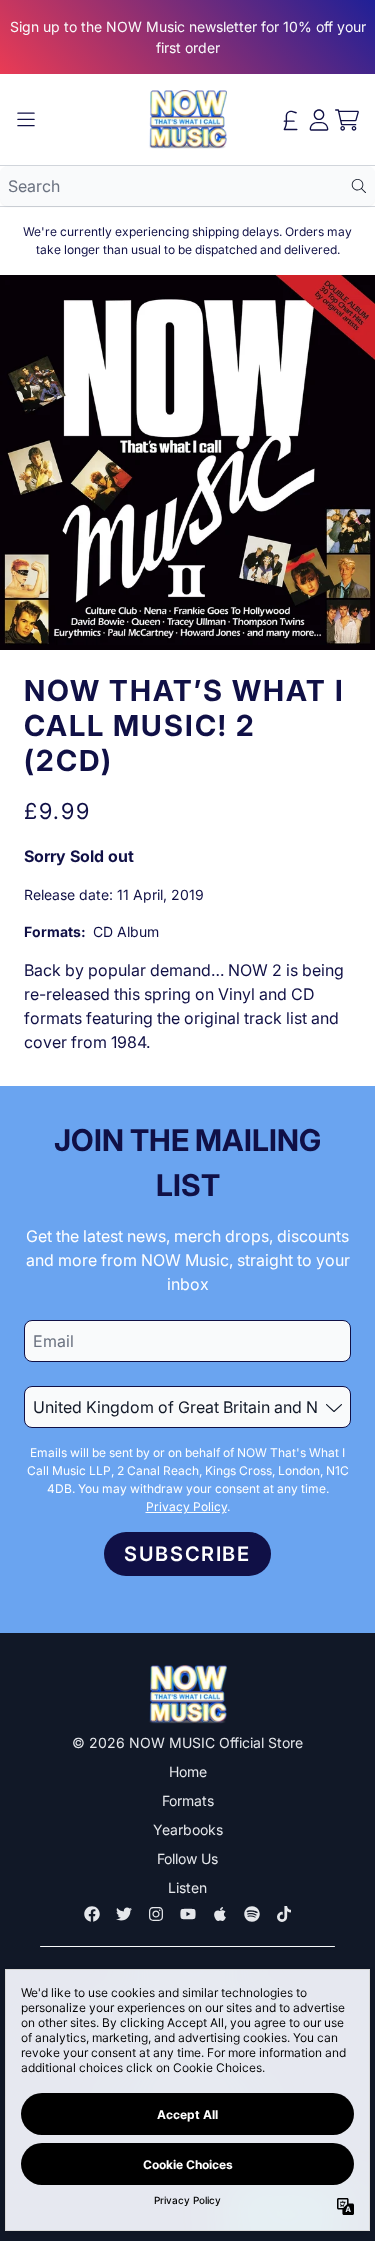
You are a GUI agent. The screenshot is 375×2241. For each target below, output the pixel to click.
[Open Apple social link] (220, 1914)
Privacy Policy (186, 1506)
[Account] (319, 120)
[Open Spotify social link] (252, 1914)
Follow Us (187, 1858)
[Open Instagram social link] (156, 1914)
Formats (188, 1800)
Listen (187, 1887)
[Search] (358, 186)
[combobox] (187, 186)
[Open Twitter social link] (124, 1914)
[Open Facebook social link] (92, 1914)
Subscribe (187, 1554)
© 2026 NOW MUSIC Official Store (187, 1742)
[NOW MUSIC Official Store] (188, 119)
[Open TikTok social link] (284, 1914)
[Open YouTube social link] (188, 1914)
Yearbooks (188, 1829)
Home (188, 1771)
